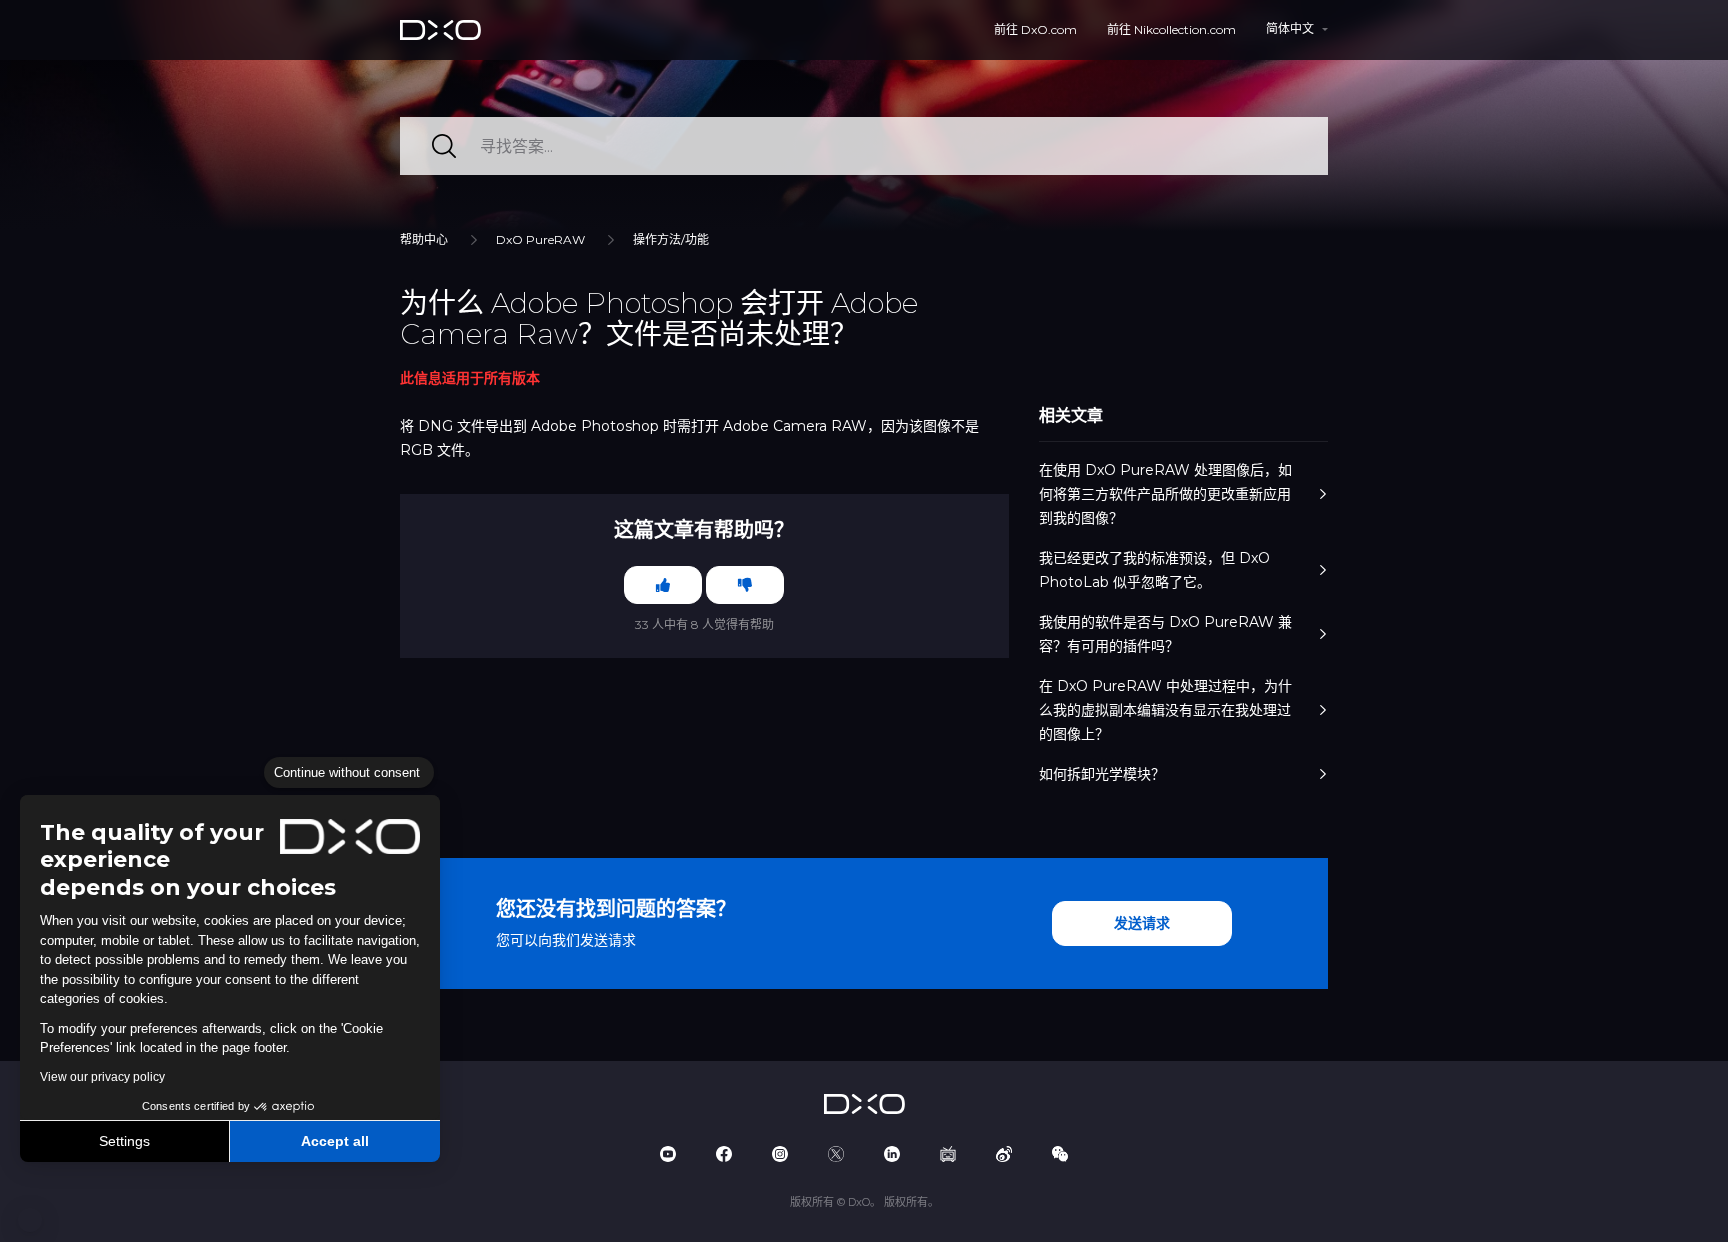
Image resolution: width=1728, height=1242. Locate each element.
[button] (30, 1220)
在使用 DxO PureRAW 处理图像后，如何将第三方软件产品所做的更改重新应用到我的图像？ (1165, 494)
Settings (124, 1141)
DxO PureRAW (540, 239)
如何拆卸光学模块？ (1102, 774)
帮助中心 (424, 239)
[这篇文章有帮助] (663, 585)
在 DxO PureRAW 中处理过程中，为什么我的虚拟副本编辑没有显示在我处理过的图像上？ (1165, 710)
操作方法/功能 (671, 239)
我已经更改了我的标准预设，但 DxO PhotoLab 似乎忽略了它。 (1154, 570)
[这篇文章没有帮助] (745, 585)
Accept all (335, 1141)
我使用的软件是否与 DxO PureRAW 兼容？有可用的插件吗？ (1165, 634)
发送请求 (1142, 923)
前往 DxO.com (1035, 29)
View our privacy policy (102, 1077)
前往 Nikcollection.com (1171, 29)
